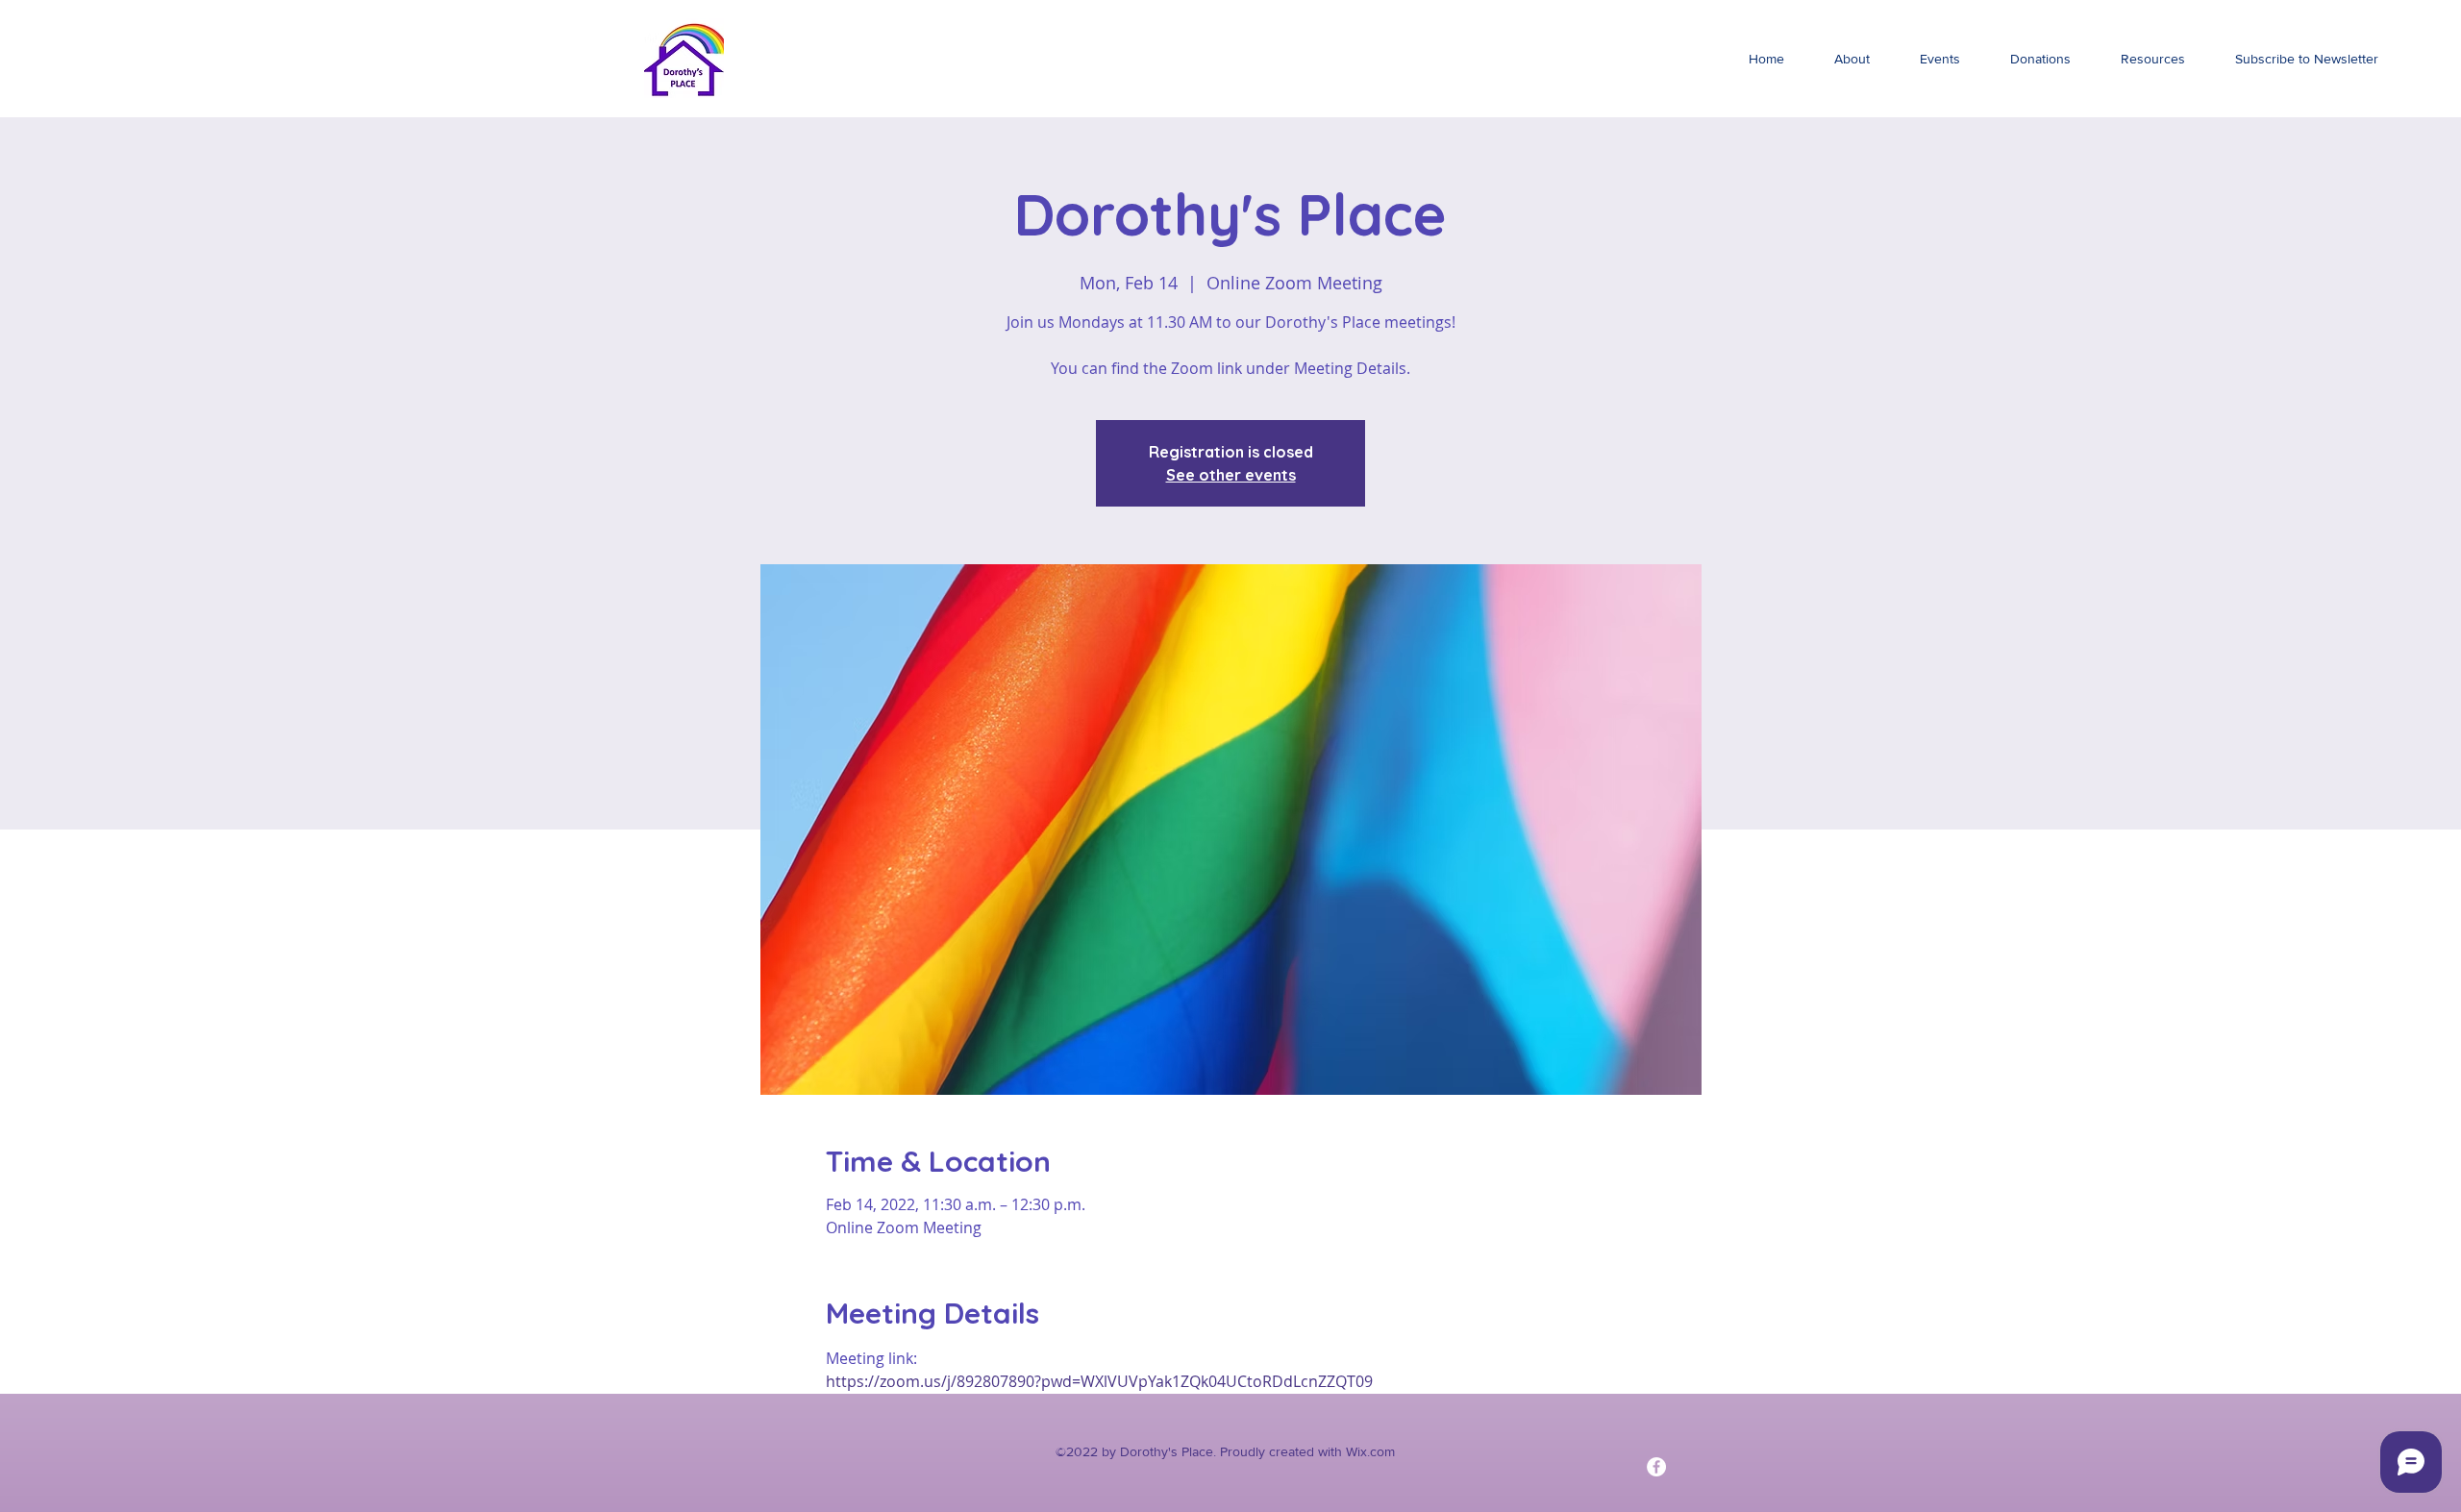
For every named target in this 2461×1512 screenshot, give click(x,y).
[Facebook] (1656, 1467)
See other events (1231, 475)
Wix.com (1370, 1451)
